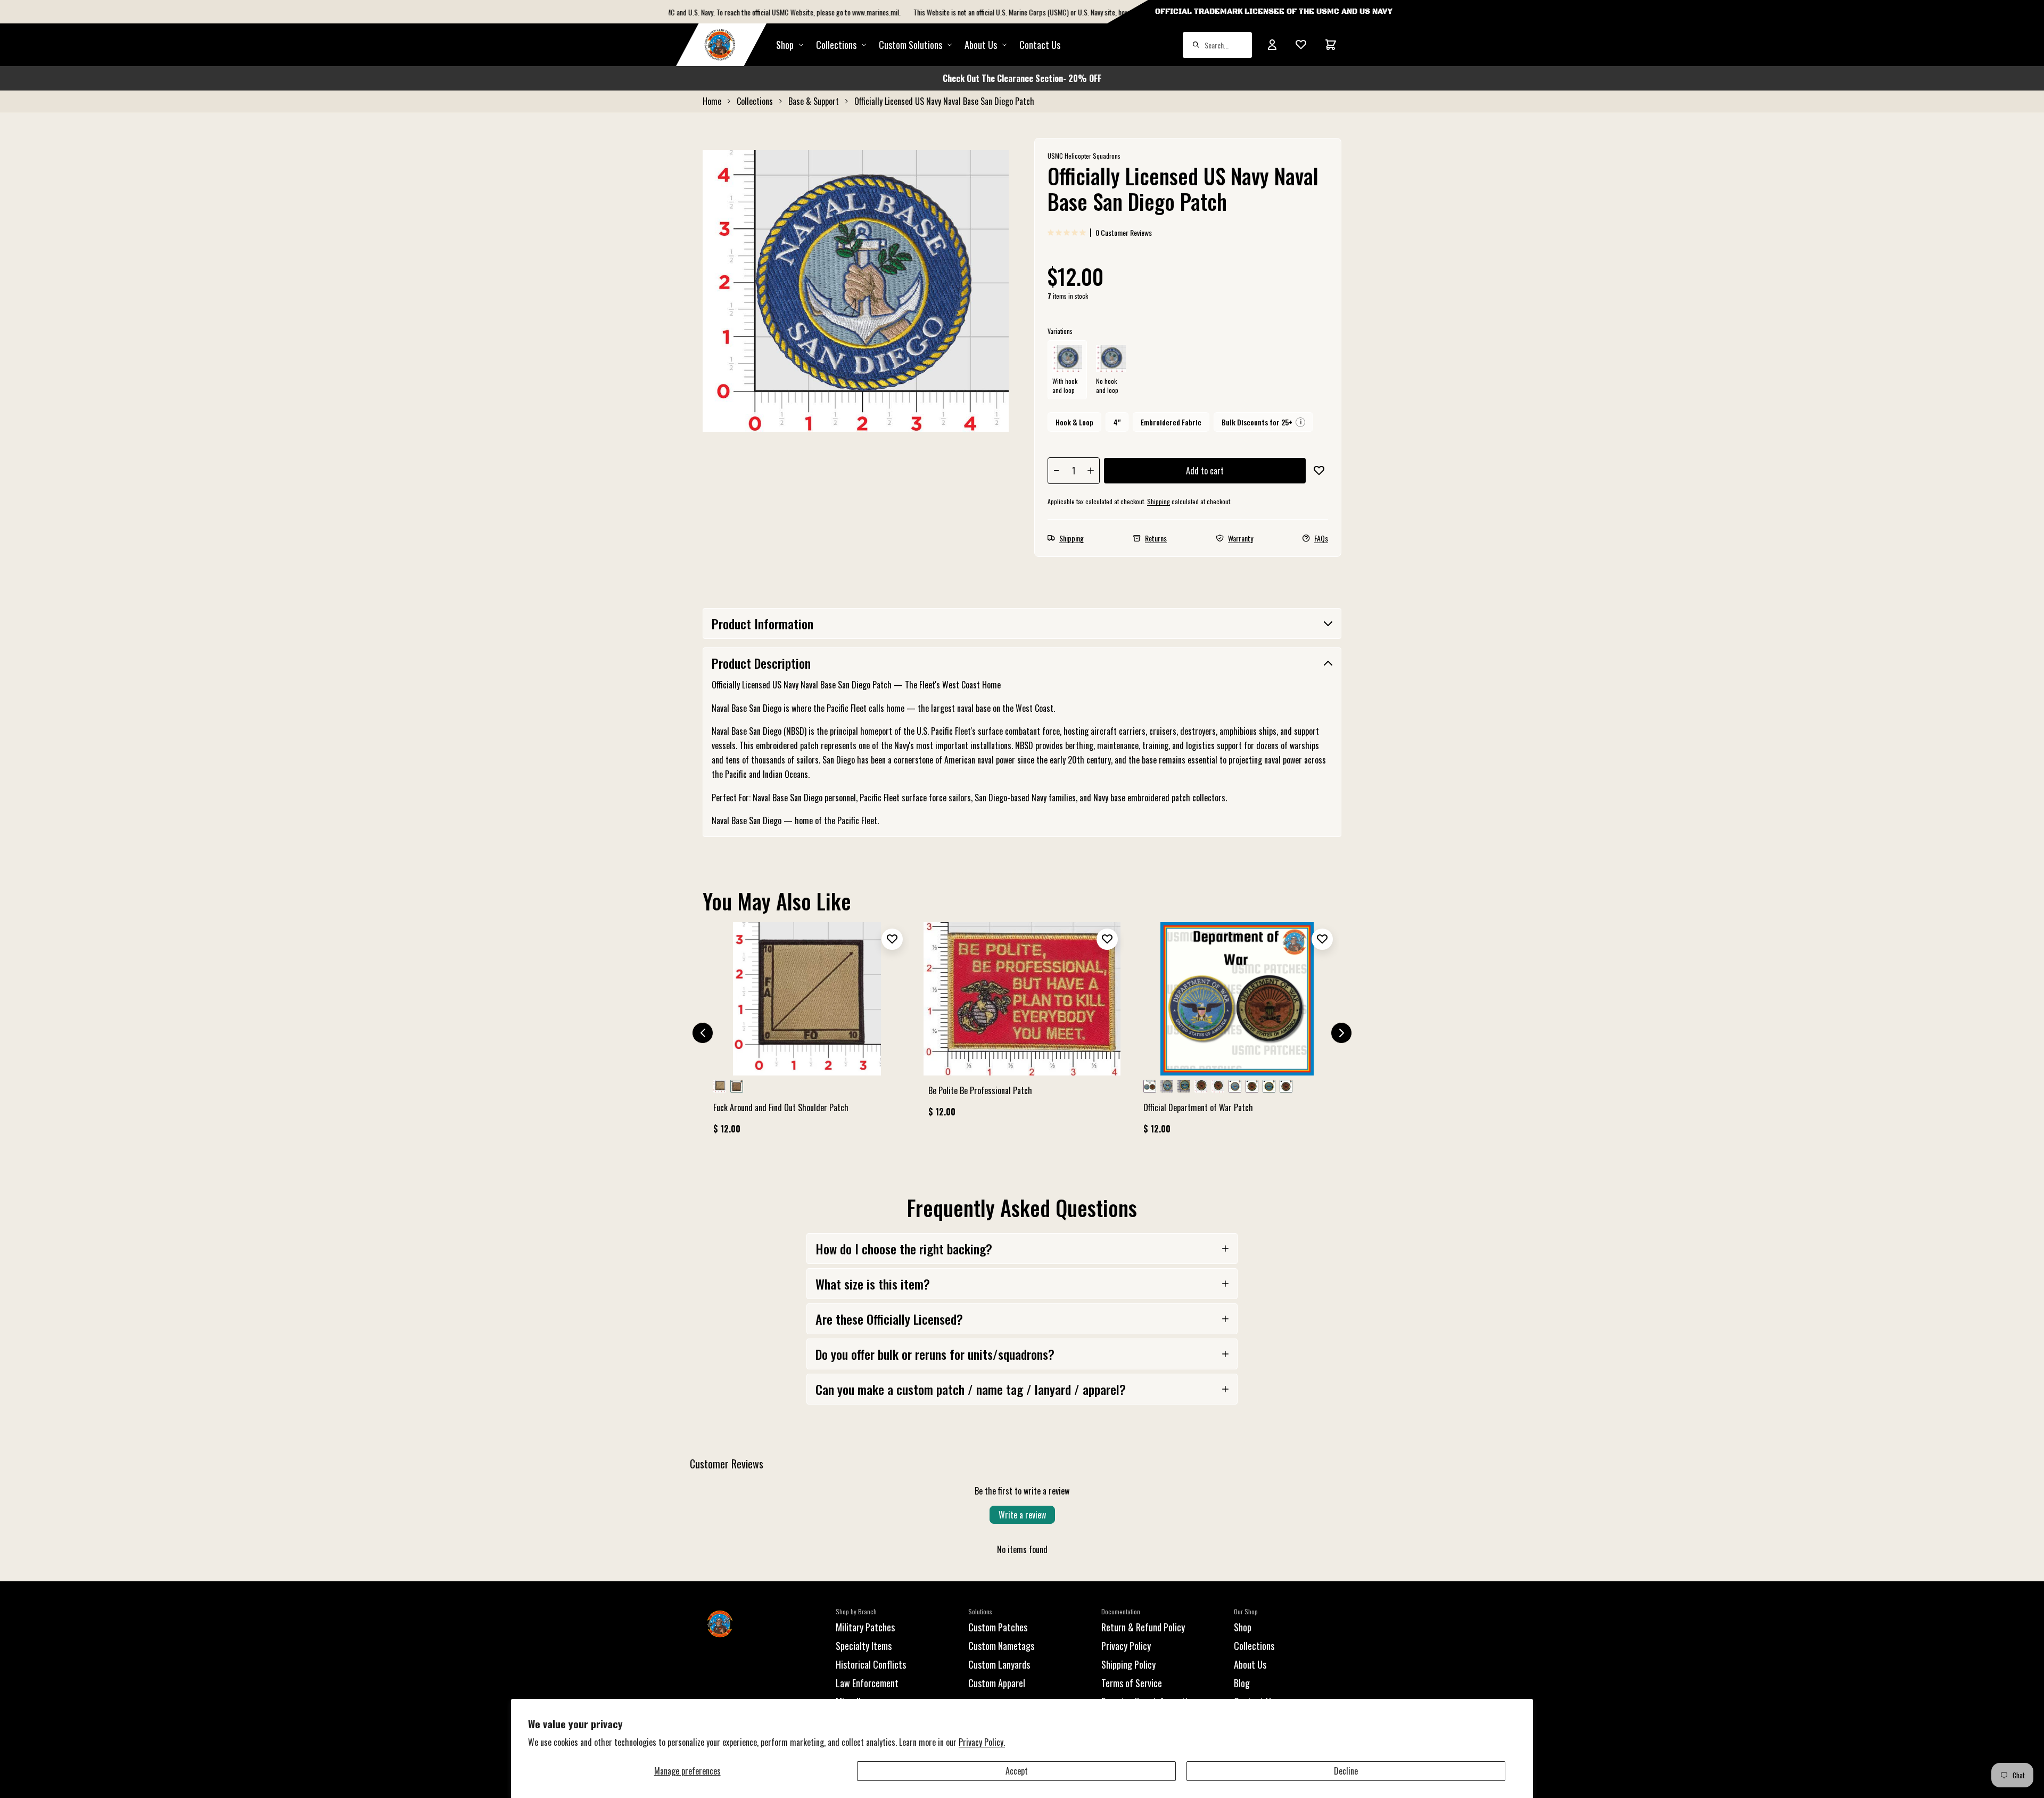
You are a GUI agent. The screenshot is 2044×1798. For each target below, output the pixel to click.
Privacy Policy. (982, 1742)
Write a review (1022, 1515)
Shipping (1159, 501)
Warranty (1241, 538)
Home (712, 101)
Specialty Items (864, 1646)
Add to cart (1205, 471)
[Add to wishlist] (1319, 471)
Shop (785, 45)
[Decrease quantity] (1057, 471)
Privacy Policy (1126, 1646)
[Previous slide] (703, 1033)
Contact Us (1040, 45)
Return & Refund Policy (1143, 1627)
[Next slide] (1341, 1033)
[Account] (1272, 45)
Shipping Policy (1128, 1664)
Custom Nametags (1001, 1646)
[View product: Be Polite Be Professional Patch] (1022, 1024)
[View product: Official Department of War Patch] (1237, 1033)
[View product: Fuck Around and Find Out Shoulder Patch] (807, 1033)
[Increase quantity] (1091, 471)
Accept (1017, 1771)
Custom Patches (998, 1627)
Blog (1242, 1683)
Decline (1346, 1771)
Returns (1156, 538)
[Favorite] (1301, 45)
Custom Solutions (910, 45)
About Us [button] (981, 45)
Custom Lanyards (999, 1664)
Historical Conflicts (871, 1664)
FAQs (1321, 538)
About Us (1250, 1664)
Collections (836, 45)
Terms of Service (1132, 1683)
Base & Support (814, 101)
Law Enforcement (867, 1683)
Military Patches (865, 1627)
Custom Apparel (997, 1683)
